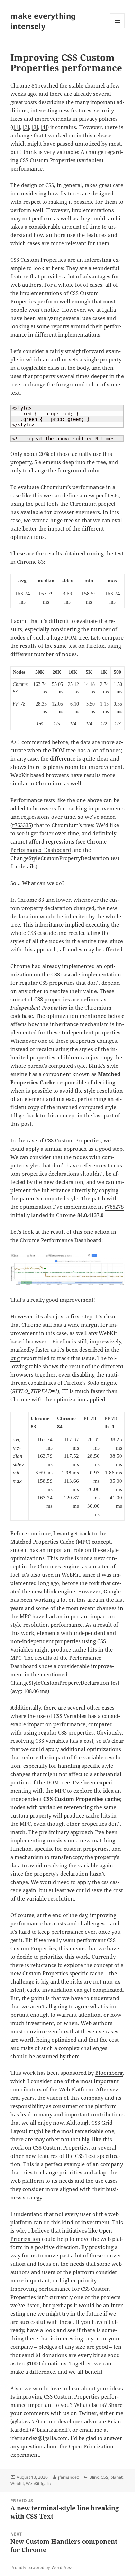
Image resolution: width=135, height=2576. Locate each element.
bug (15, 1358)
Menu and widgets (118, 28)
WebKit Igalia (39, 2483)
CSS (105, 2477)
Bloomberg (109, 2073)
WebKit (17, 2483)
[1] (17, 127)
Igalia (109, 310)
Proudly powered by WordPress (41, 2568)
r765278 (114, 1207)
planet (116, 2477)
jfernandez (69, 2477)
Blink (94, 2477)
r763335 (22, 825)
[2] (26, 127)
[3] (35, 127)
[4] (44, 127)
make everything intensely (43, 21)
